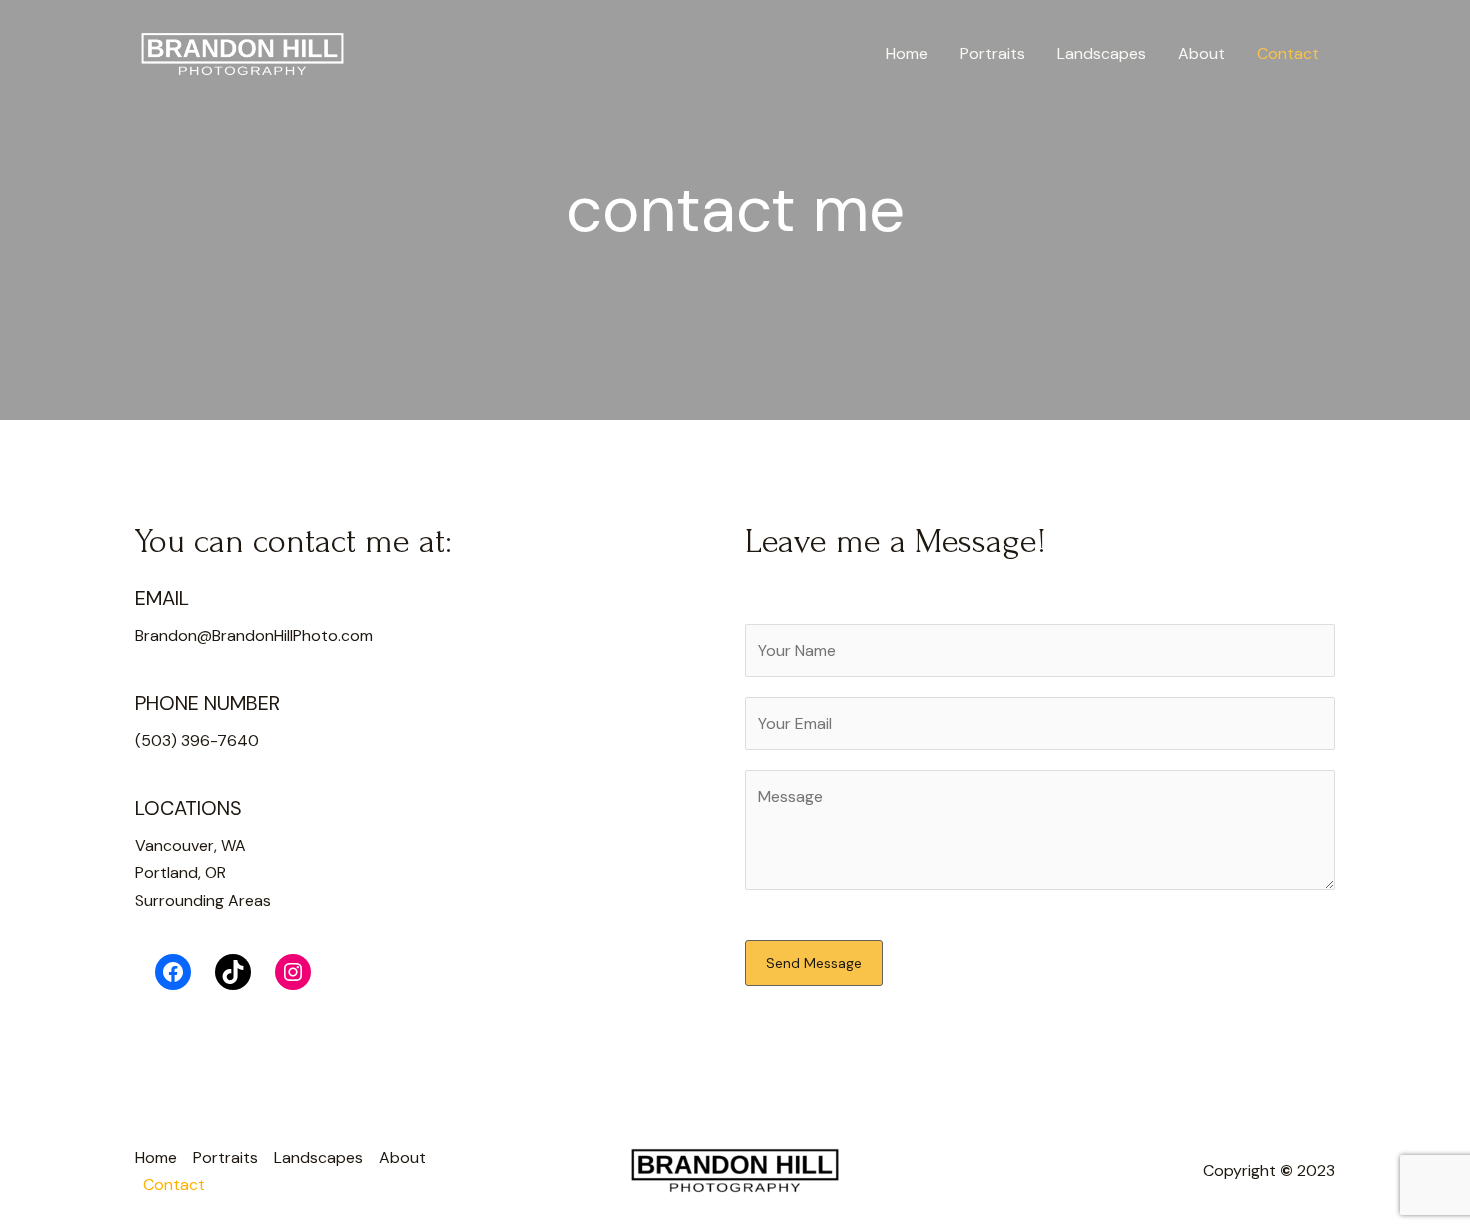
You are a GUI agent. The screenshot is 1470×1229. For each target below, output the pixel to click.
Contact (1288, 53)
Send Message (814, 963)
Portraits (992, 53)
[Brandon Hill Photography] (242, 52)
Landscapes (1101, 53)
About (1201, 53)
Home (907, 53)
